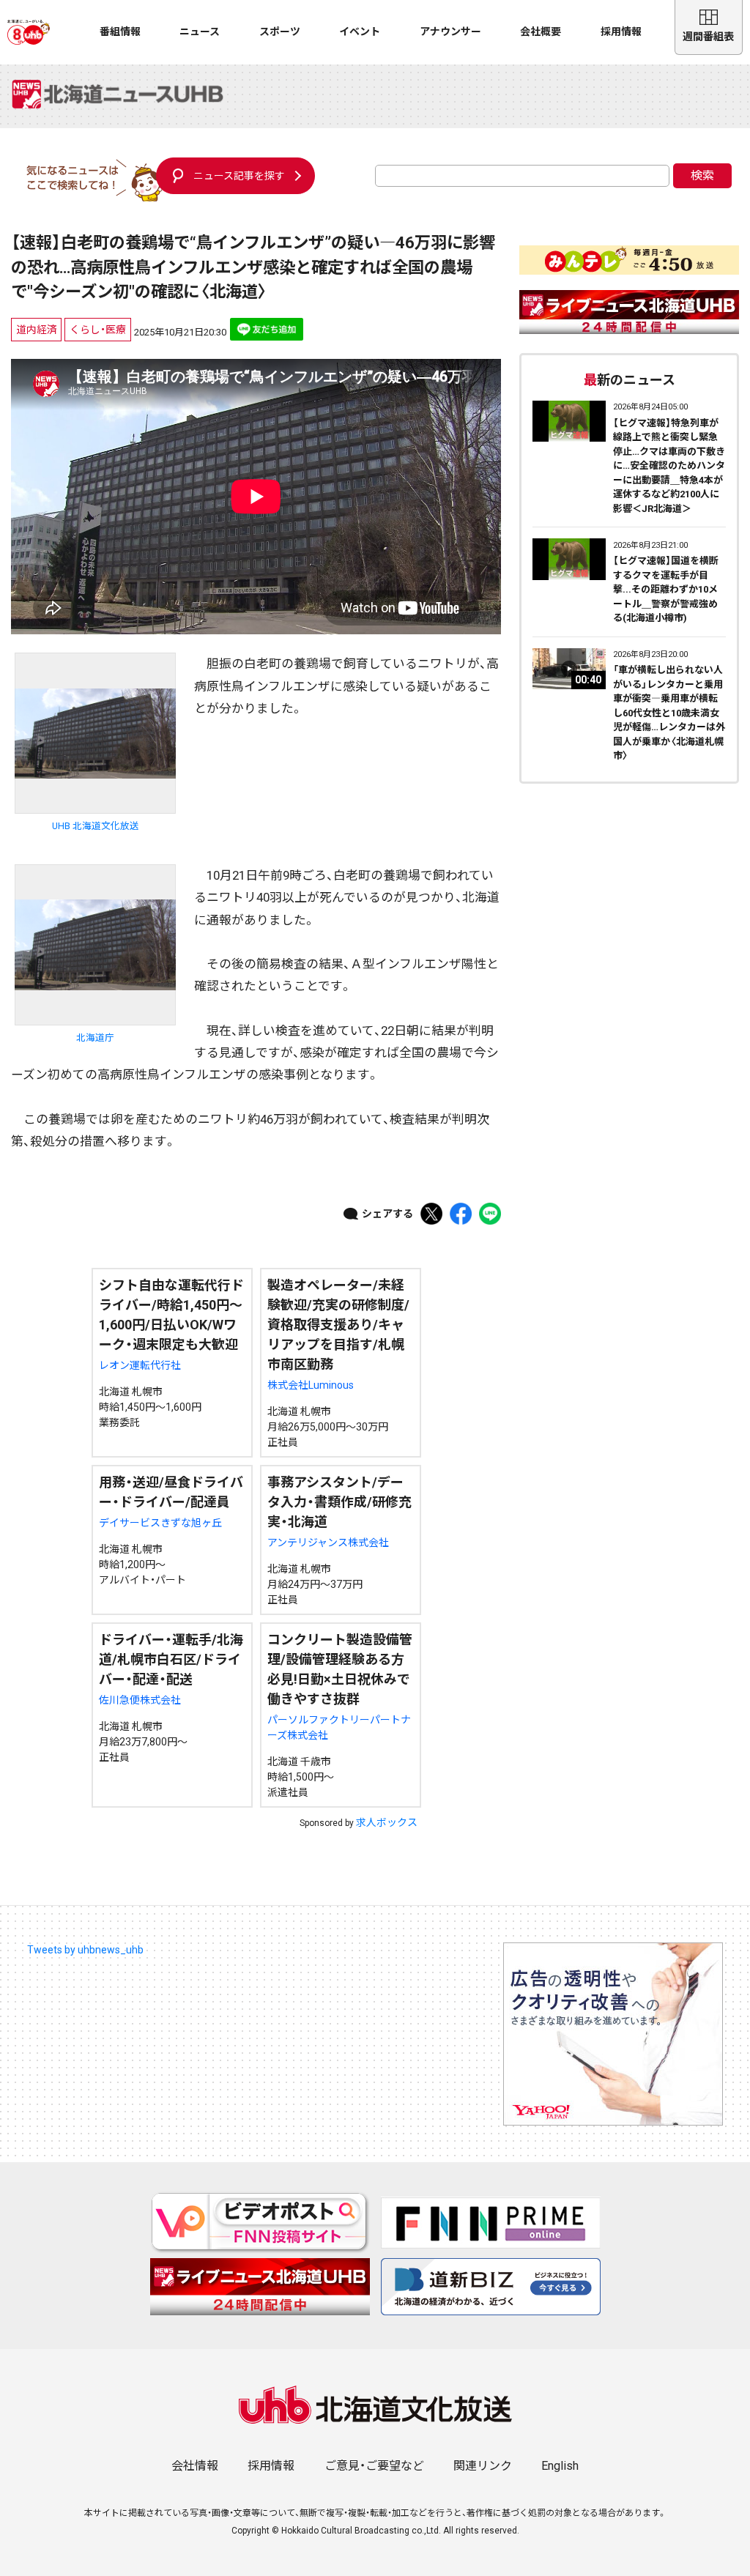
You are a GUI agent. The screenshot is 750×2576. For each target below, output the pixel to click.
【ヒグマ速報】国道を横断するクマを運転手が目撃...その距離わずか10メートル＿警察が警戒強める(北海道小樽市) (666, 589)
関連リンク (483, 2466)
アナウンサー (450, 31)
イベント (360, 31)
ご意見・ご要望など (374, 2466)
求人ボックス (387, 1822)
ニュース (200, 31)
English (560, 2466)
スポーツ (280, 31)
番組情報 (120, 31)
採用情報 (621, 31)
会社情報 (195, 2466)
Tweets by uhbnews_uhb (85, 1950)
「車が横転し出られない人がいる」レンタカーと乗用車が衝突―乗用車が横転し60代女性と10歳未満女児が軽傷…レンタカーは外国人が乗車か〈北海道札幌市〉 (669, 713)
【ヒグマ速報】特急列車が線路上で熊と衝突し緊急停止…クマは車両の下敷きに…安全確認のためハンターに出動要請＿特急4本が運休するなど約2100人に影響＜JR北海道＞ (669, 466)
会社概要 (541, 31)
